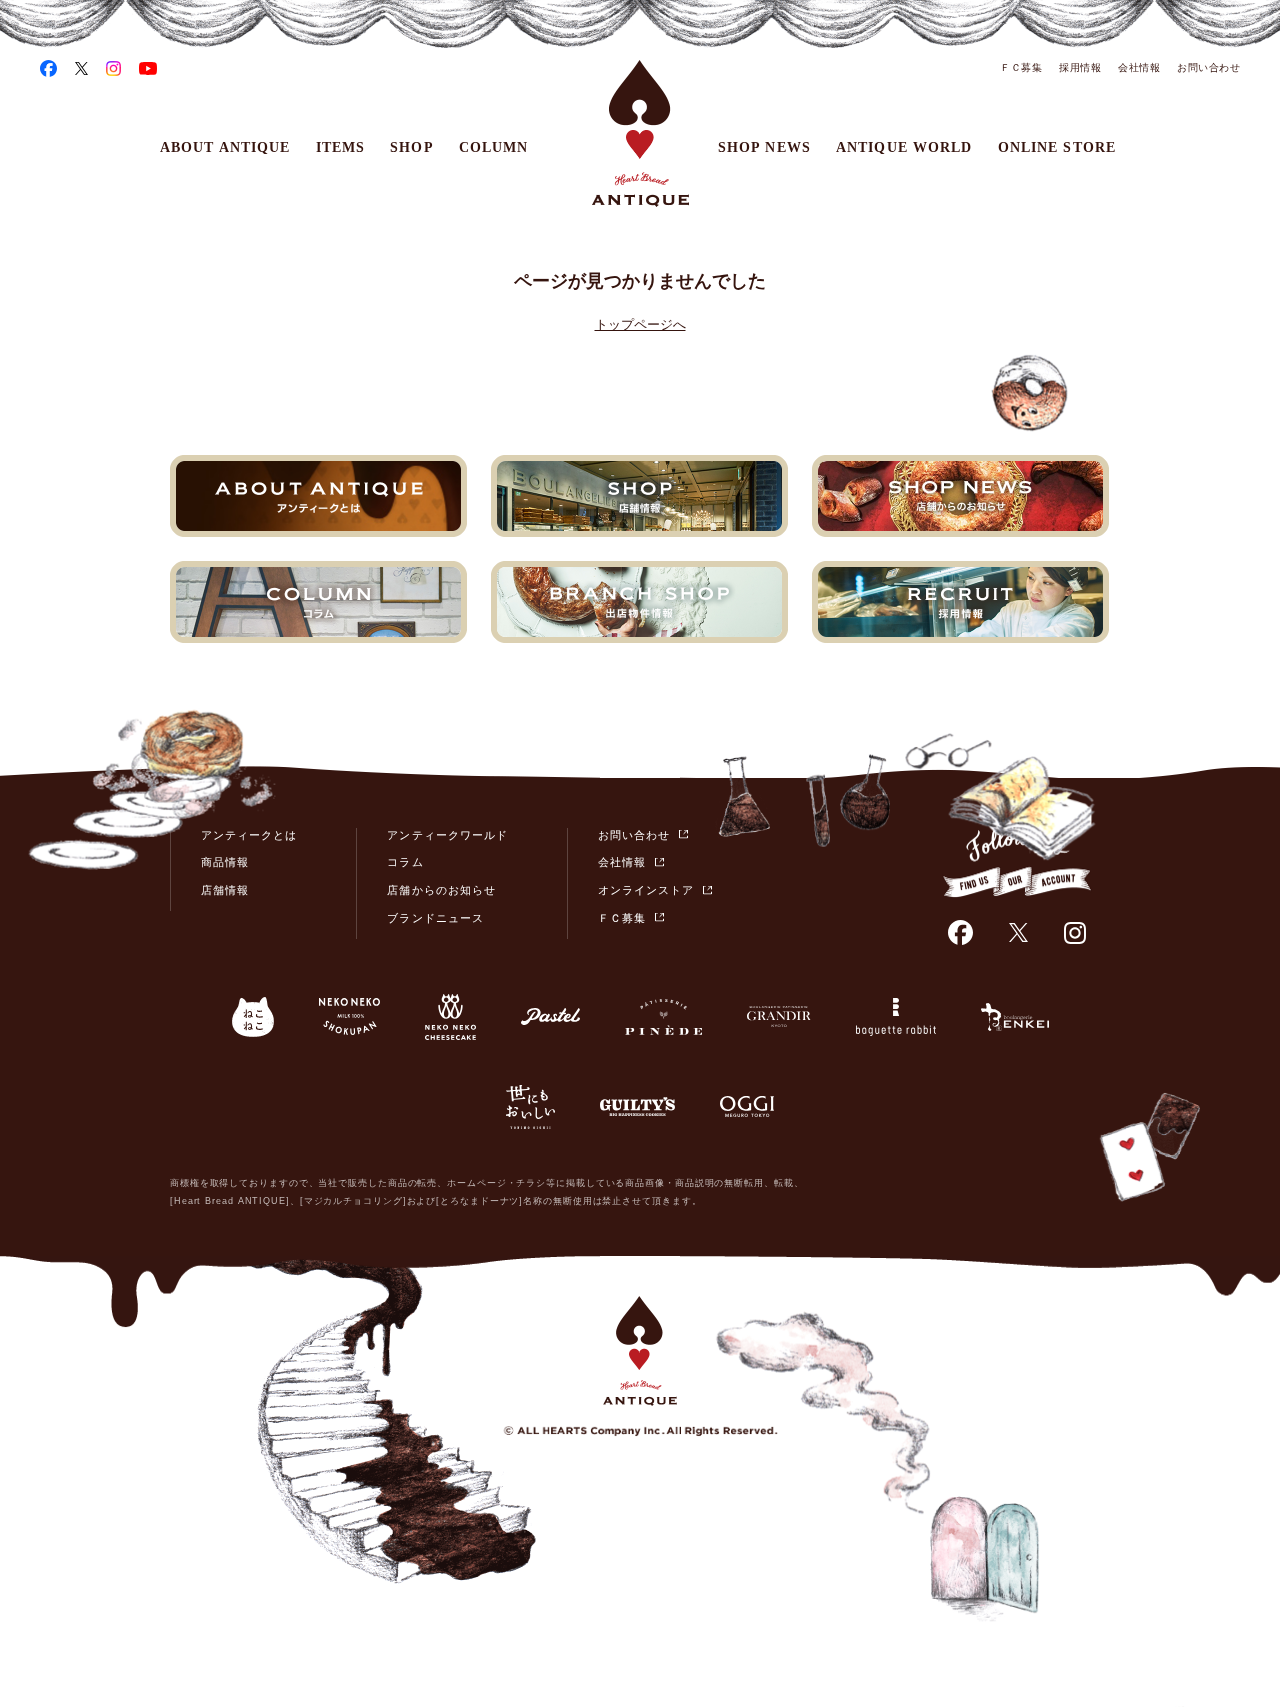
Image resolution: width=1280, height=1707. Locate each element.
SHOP (411, 147)
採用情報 (1080, 67)
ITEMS (341, 147)
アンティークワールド (447, 835)
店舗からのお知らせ (441, 890)
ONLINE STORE (1057, 147)
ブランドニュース (435, 918)
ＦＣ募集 (1021, 67)
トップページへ (640, 324)
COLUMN (494, 147)
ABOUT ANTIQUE (225, 147)
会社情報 (1139, 67)
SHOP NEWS (764, 147)
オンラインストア (646, 890)
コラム (405, 862)
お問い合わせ (1208, 67)
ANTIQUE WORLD (904, 147)
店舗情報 (225, 890)
